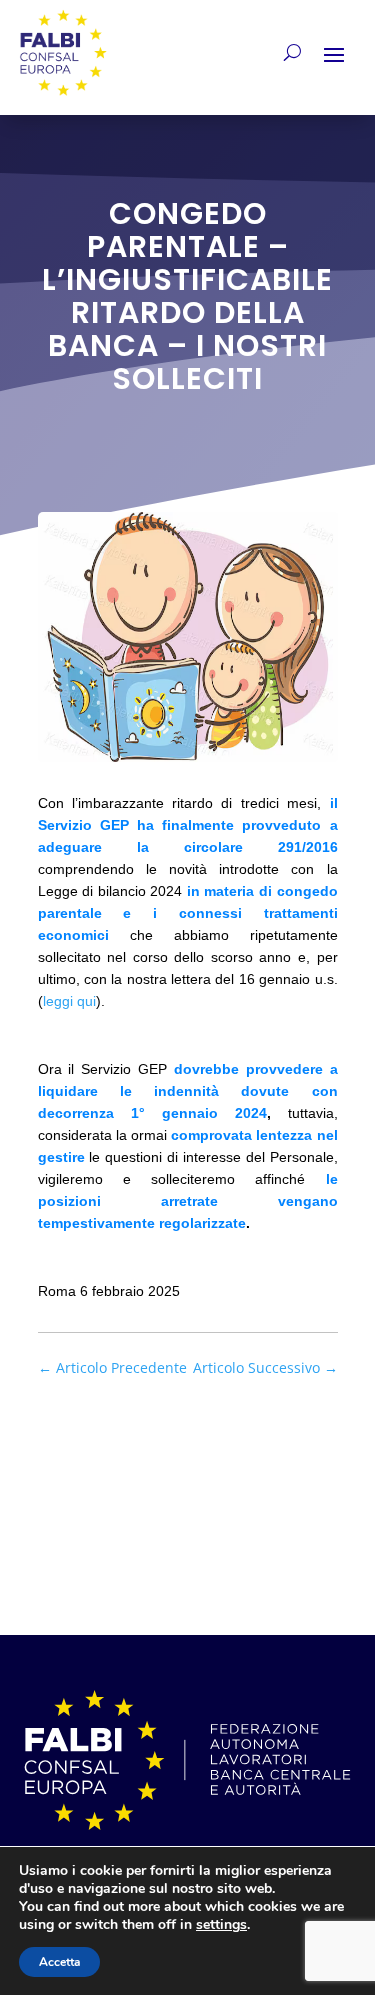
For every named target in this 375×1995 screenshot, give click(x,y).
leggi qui (69, 1001)
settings (221, 1925)
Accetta (59, 1962)
